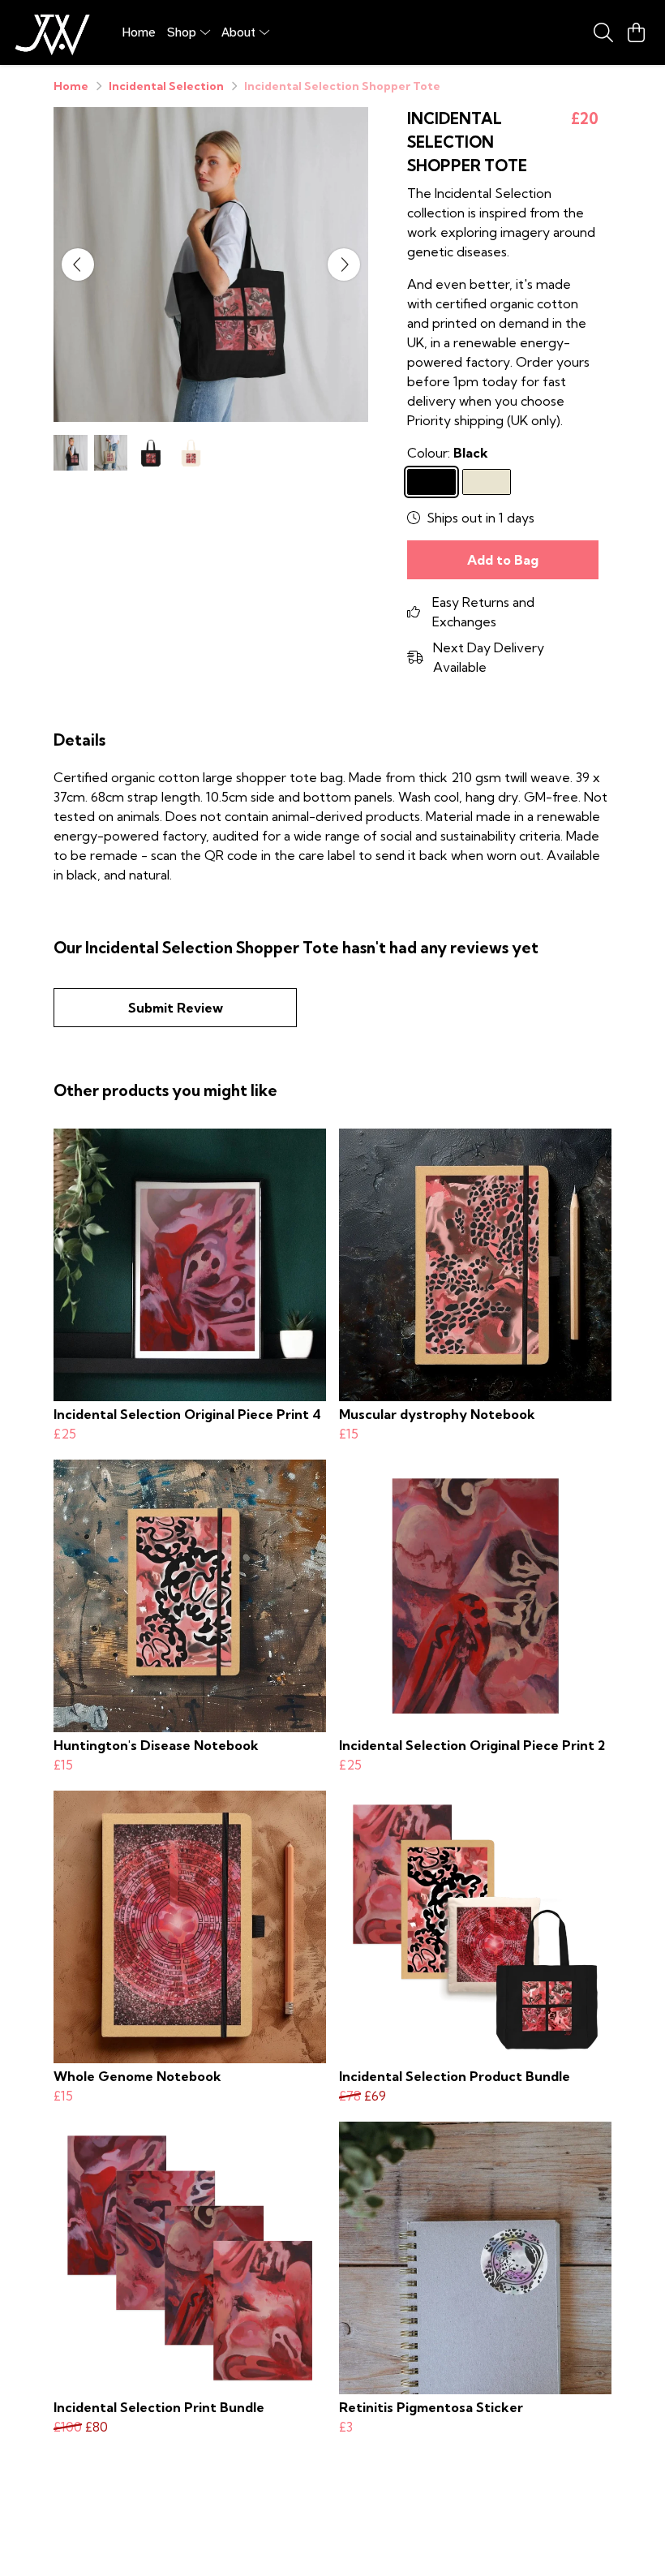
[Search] (603, 32)
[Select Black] (431, 482)
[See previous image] (78, 264)
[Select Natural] (487, 482)
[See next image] (344, 264)
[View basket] (636, 32)
